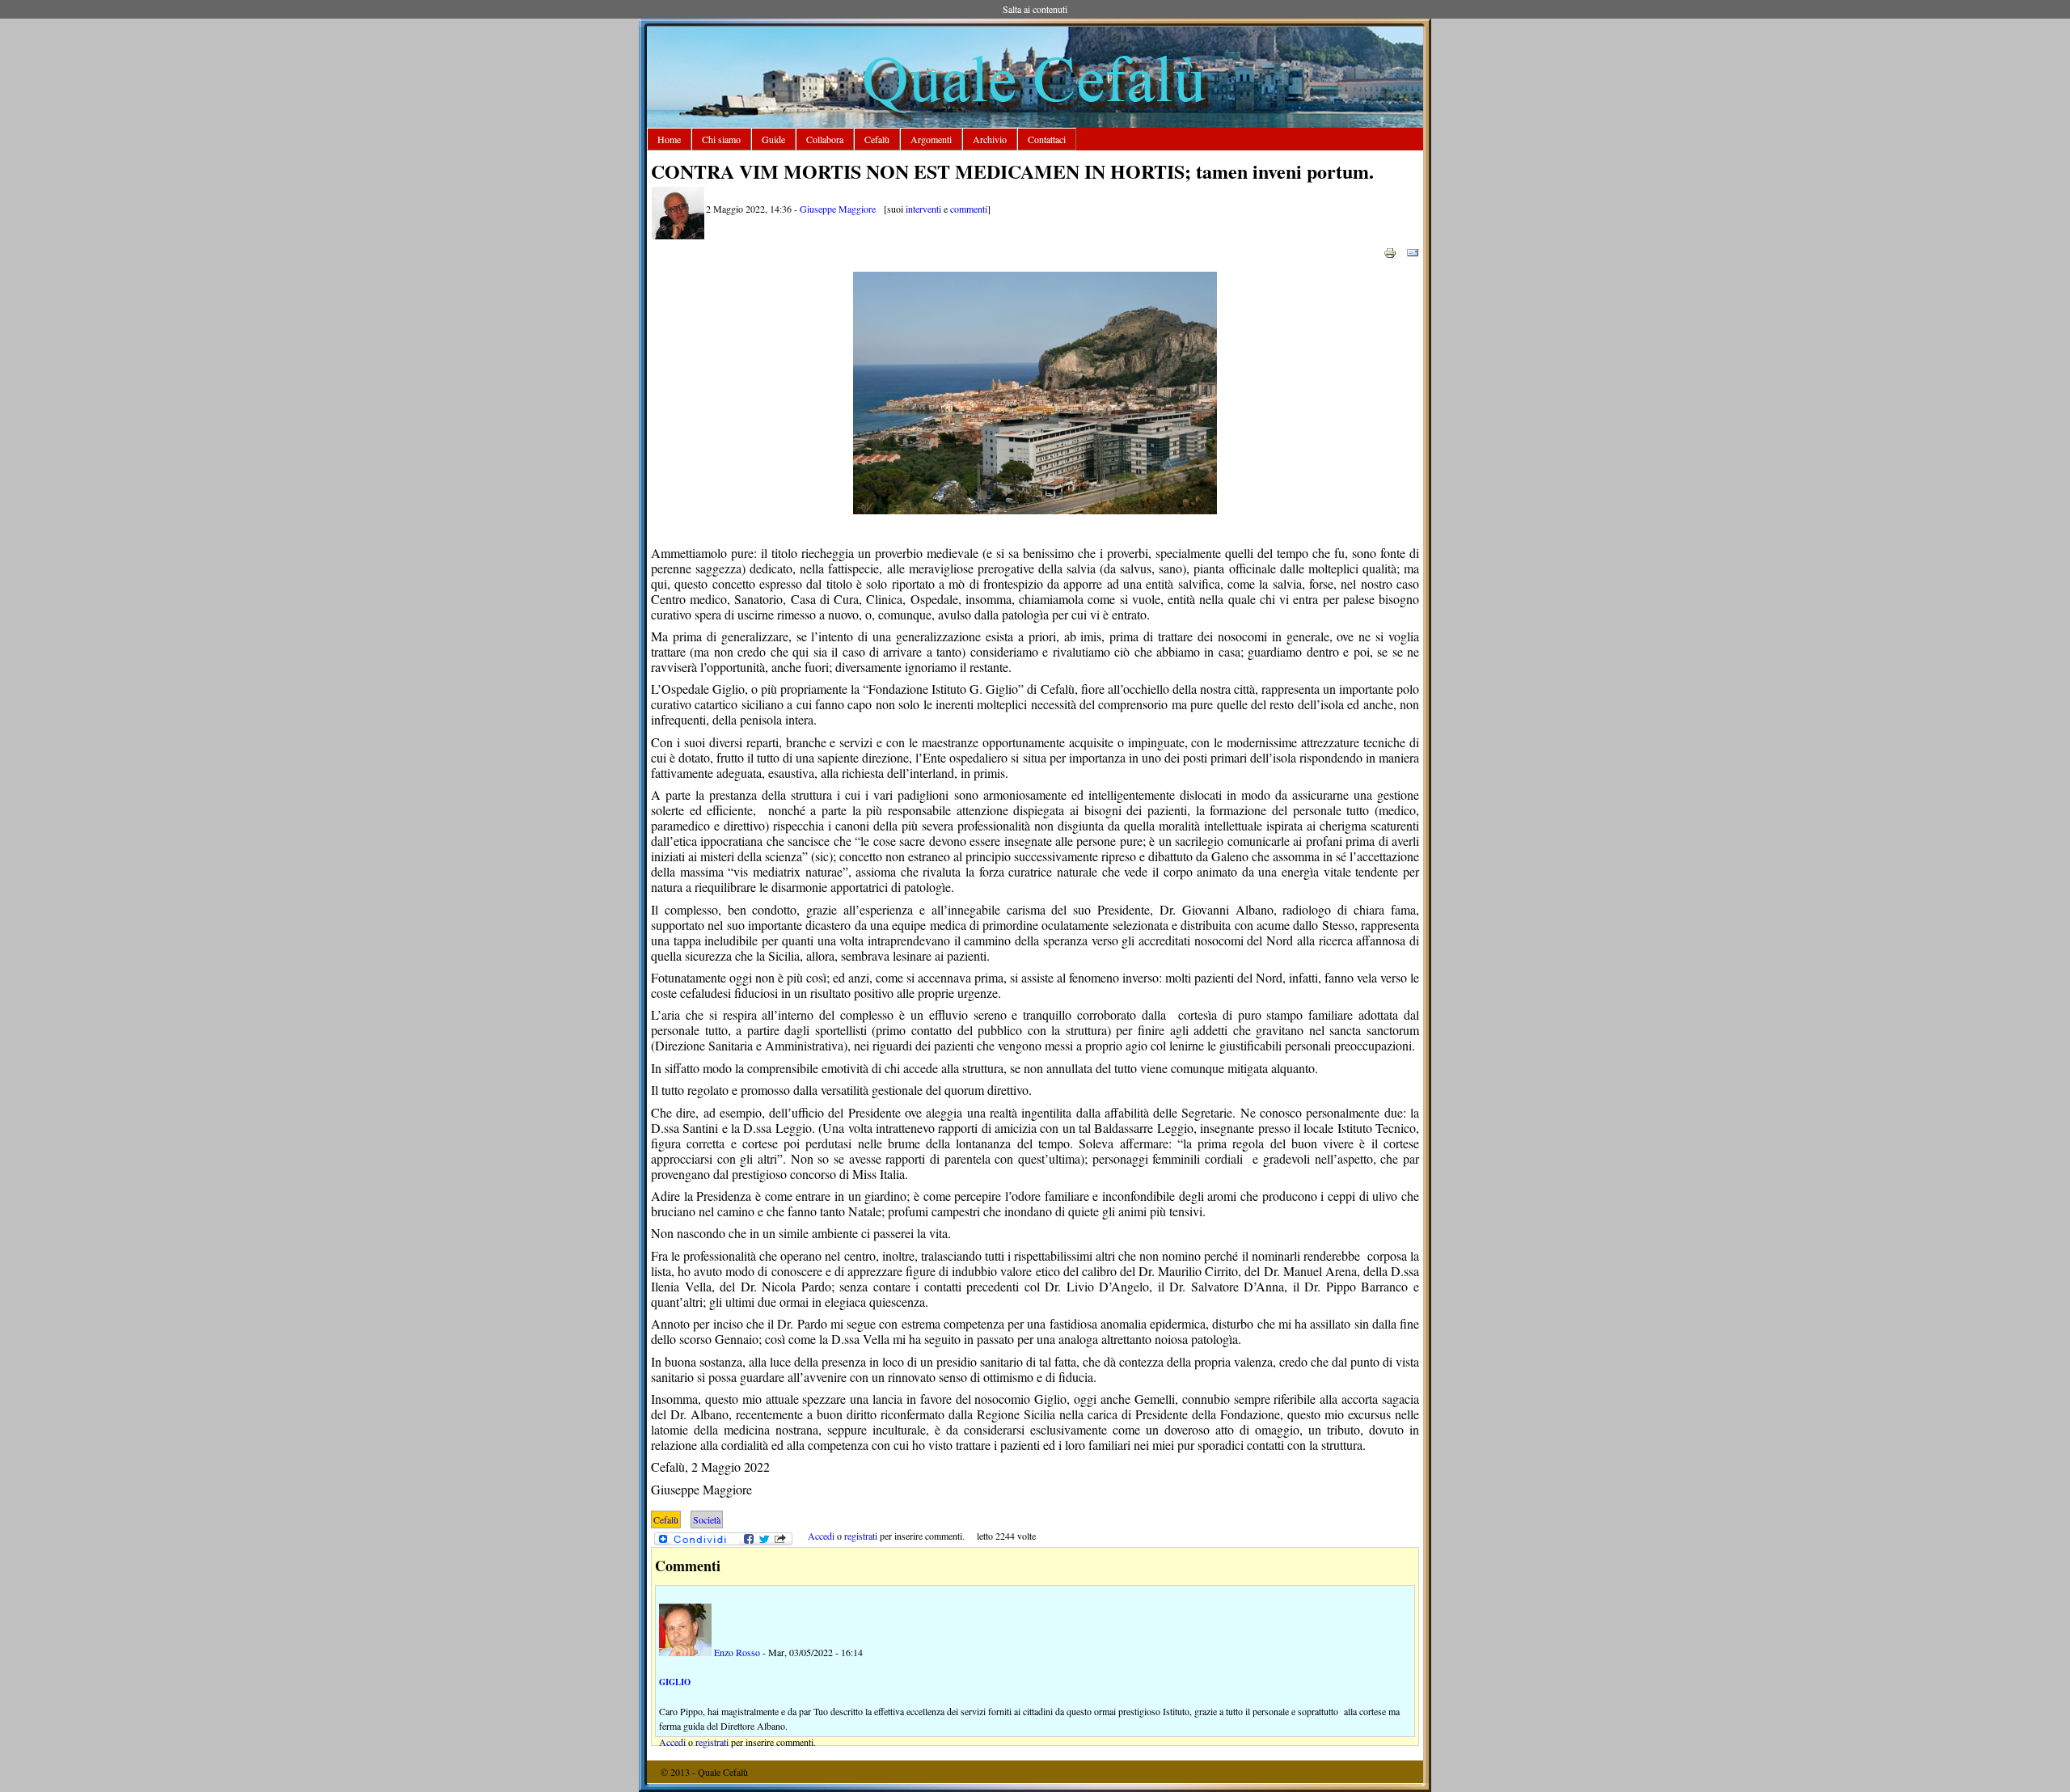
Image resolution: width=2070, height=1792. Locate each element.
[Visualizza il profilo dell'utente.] (678, 235)
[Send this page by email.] (1413, 251)
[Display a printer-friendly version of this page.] (1390, 251)
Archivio (990, 139)
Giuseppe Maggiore (838, 209)
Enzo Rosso (737, 1652)
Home (669, 139)
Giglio (675, 1682)
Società (707, 1519)
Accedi (821, 1536)
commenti (969, 209)
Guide (773, 139)
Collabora (825, 139)
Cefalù (877, 139)
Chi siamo (721, 139)
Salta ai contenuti (1035, 9)
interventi (923, 209)
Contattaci (1047, 139)
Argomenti (931, 139)
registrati (861, 1536)
